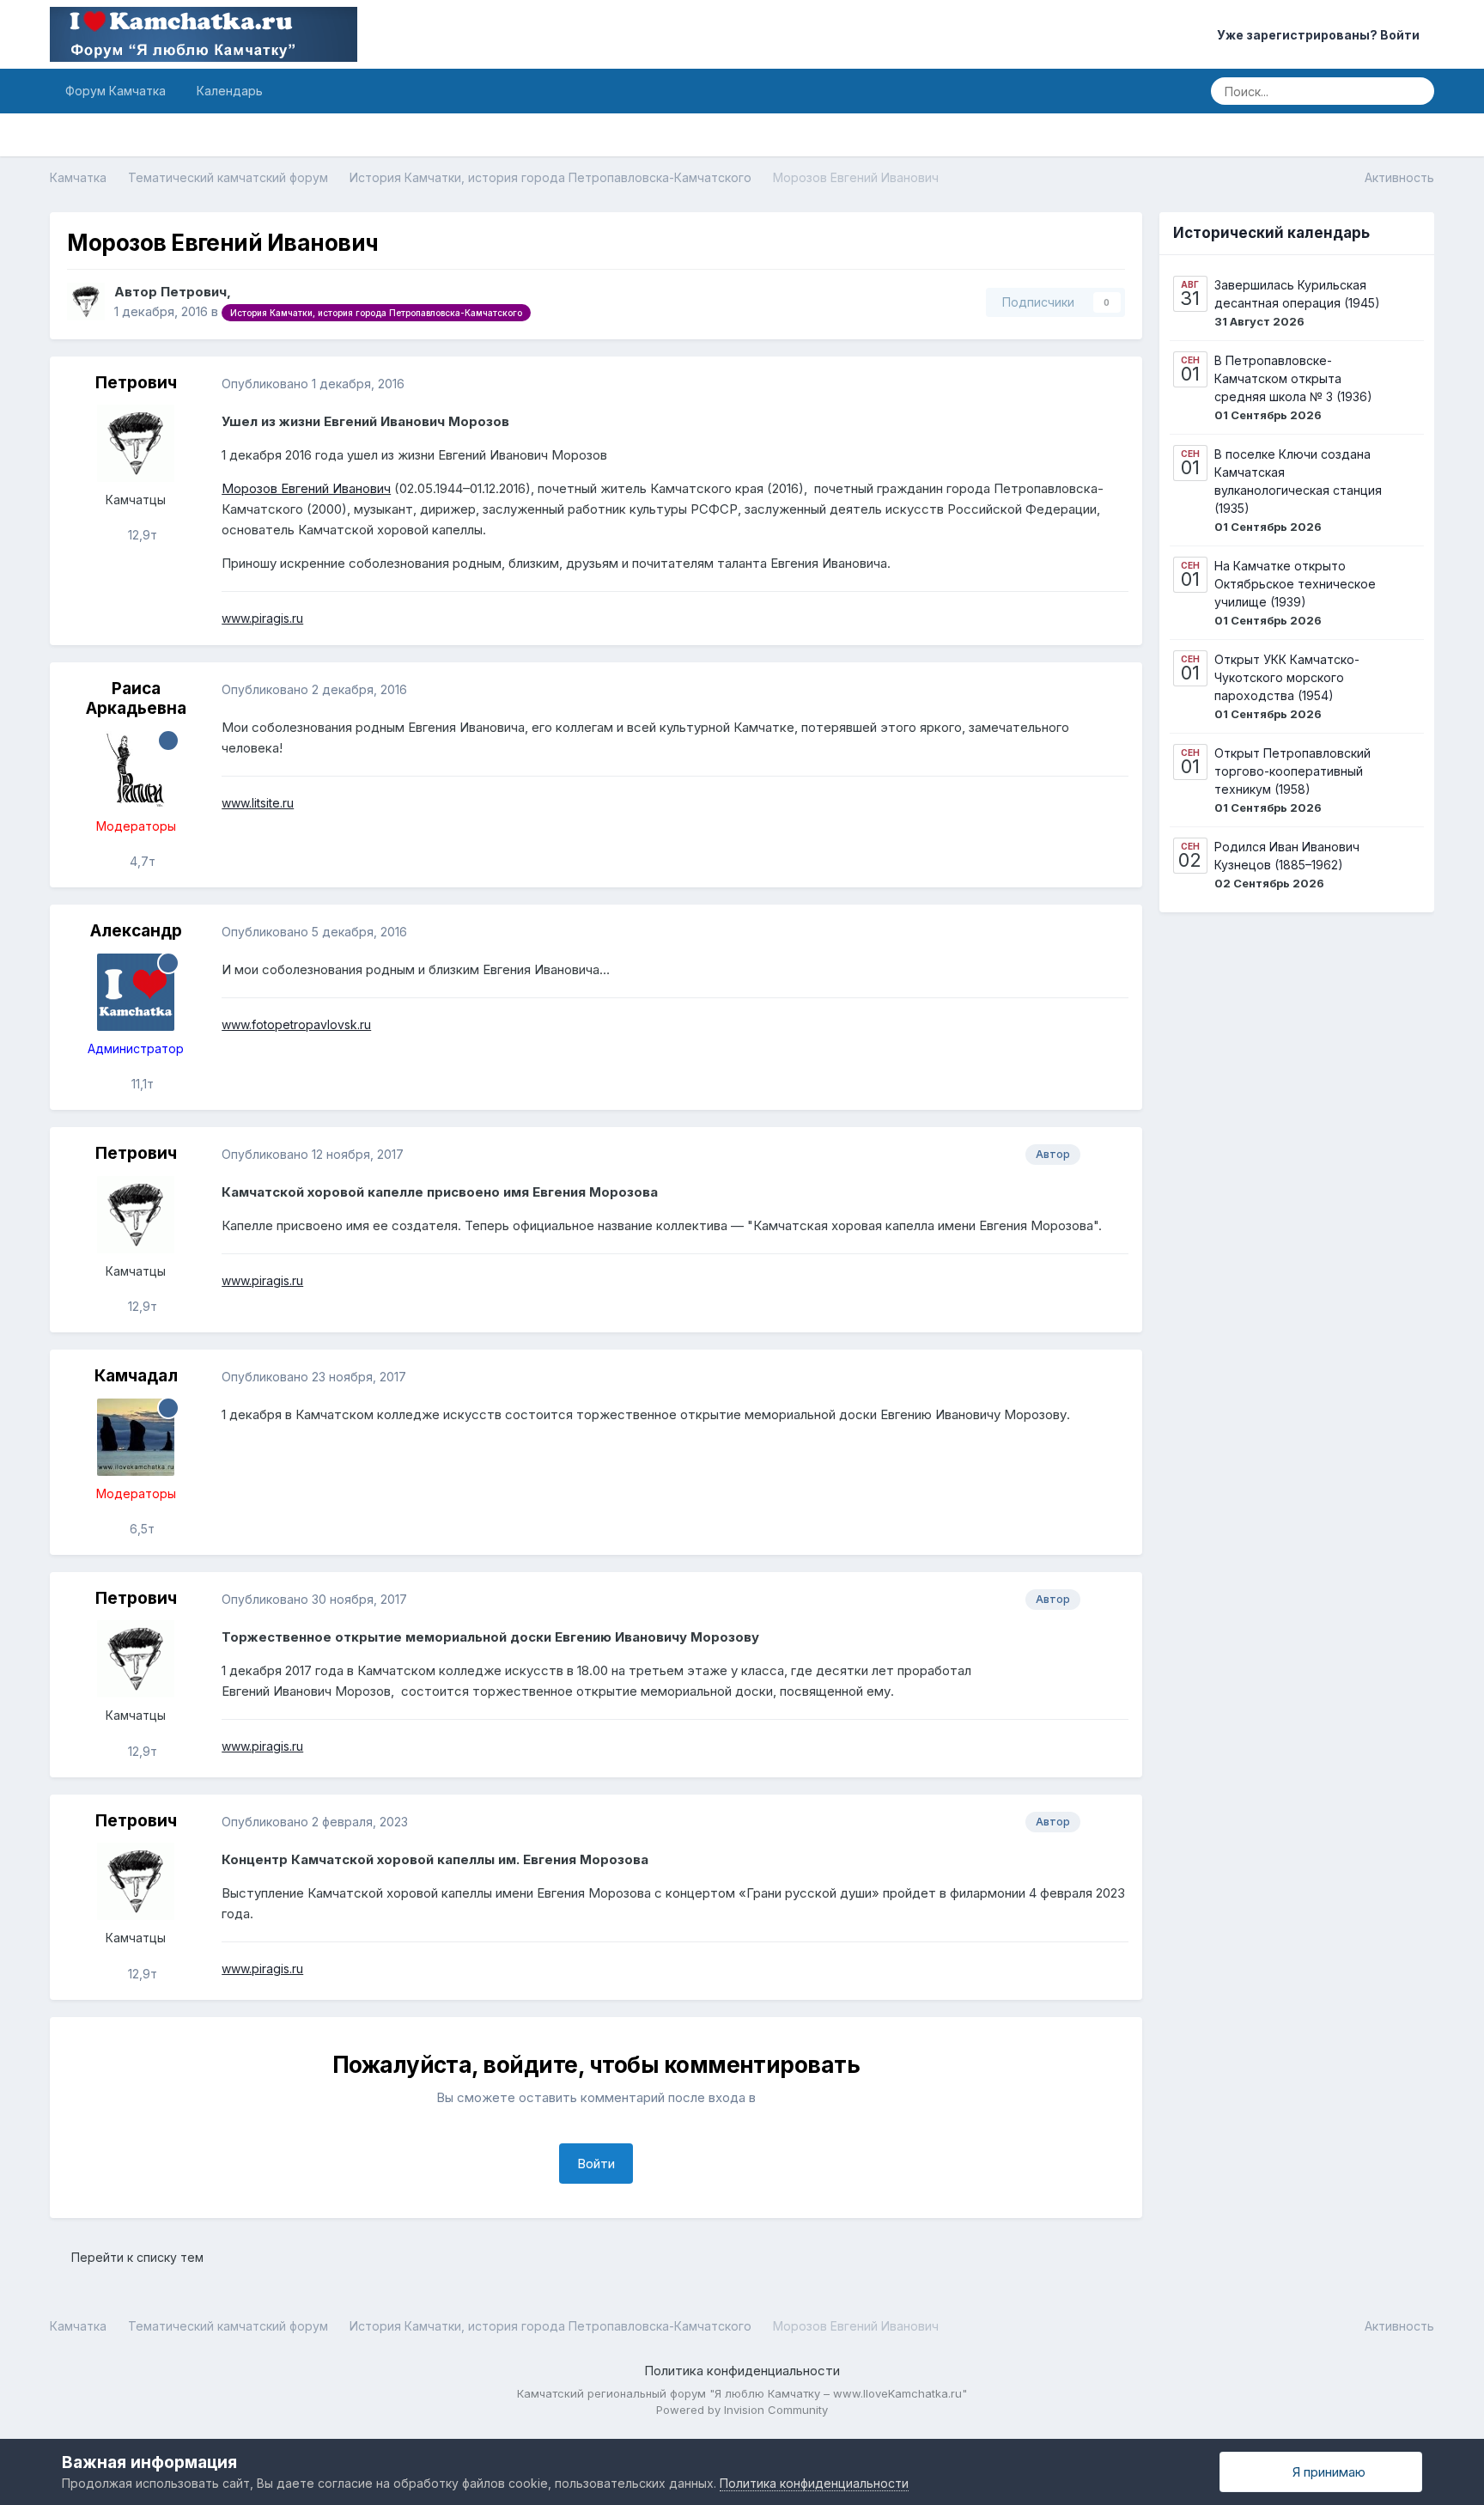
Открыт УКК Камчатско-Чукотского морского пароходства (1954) (1287, 677)
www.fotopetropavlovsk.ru (296, 1024)
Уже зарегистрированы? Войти (1321, 35)
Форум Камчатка (116, 91)
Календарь (230, 91)
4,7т (141, 861)
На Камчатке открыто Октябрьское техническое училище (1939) (1295, 584)
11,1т (141, 1084)
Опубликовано (313, 384)
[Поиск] (1416, 91)
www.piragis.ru (262, 618)
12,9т (141, 535)
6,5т (140, 1529)
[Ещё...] (1111, 384)
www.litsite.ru (258, 803)
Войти (596, 2164)
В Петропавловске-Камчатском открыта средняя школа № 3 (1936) (1293, 378)
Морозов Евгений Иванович (306, 488)
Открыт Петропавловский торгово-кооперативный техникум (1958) (1292, 771)
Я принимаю (1326, 2472)
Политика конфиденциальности (742, 2371)
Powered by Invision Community (742, 2410)
